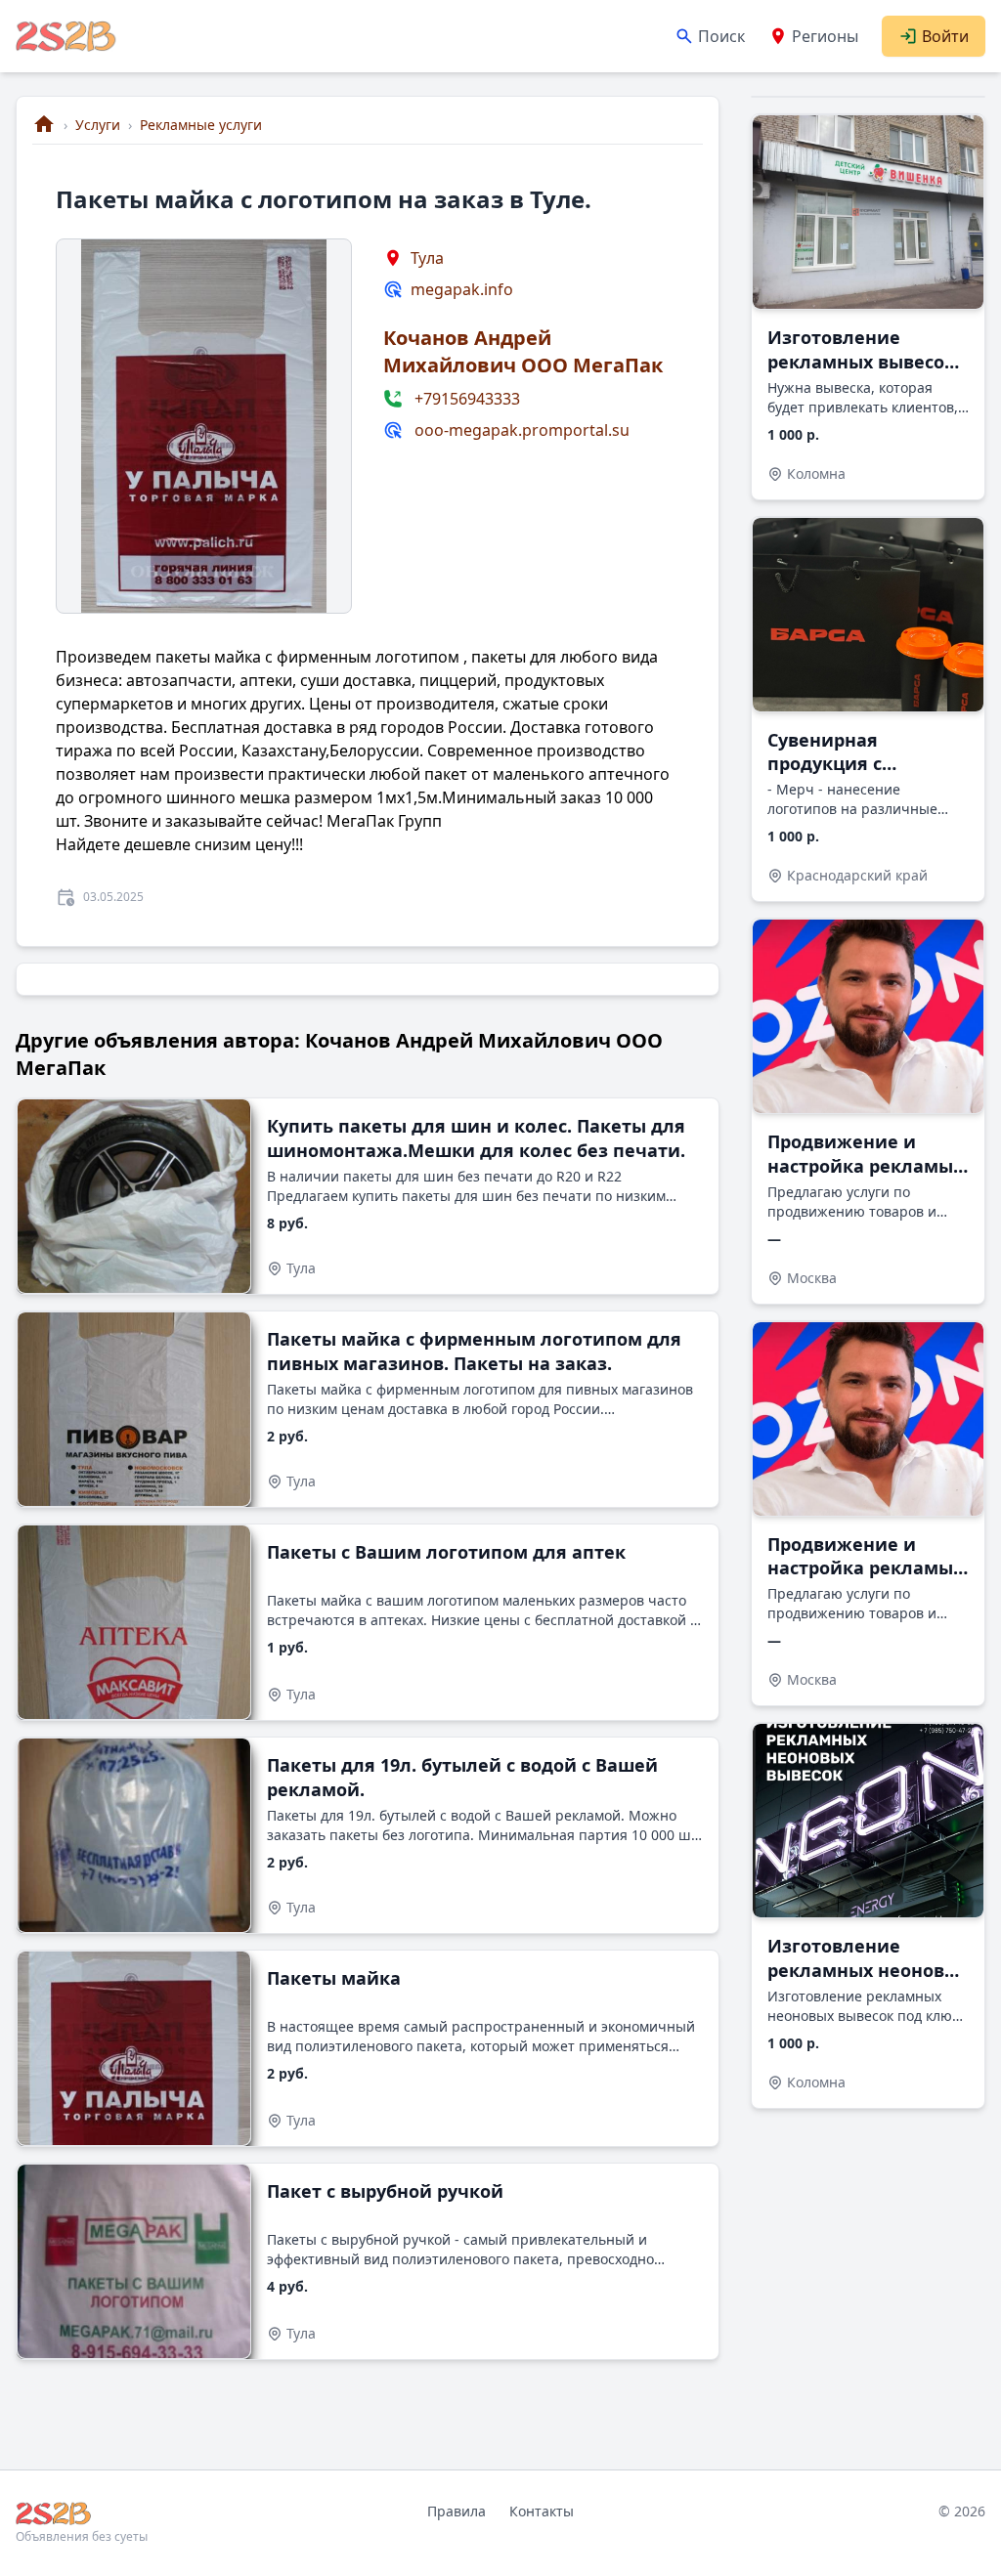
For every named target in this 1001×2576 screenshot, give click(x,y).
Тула (427, 258)
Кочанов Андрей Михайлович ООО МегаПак (523, 351)
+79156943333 (467, 399)
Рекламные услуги (201, 125)
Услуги (98, 125)
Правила (457, 2511)
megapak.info (462, 289)
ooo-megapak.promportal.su (522, 430)
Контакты (542, 2511)
